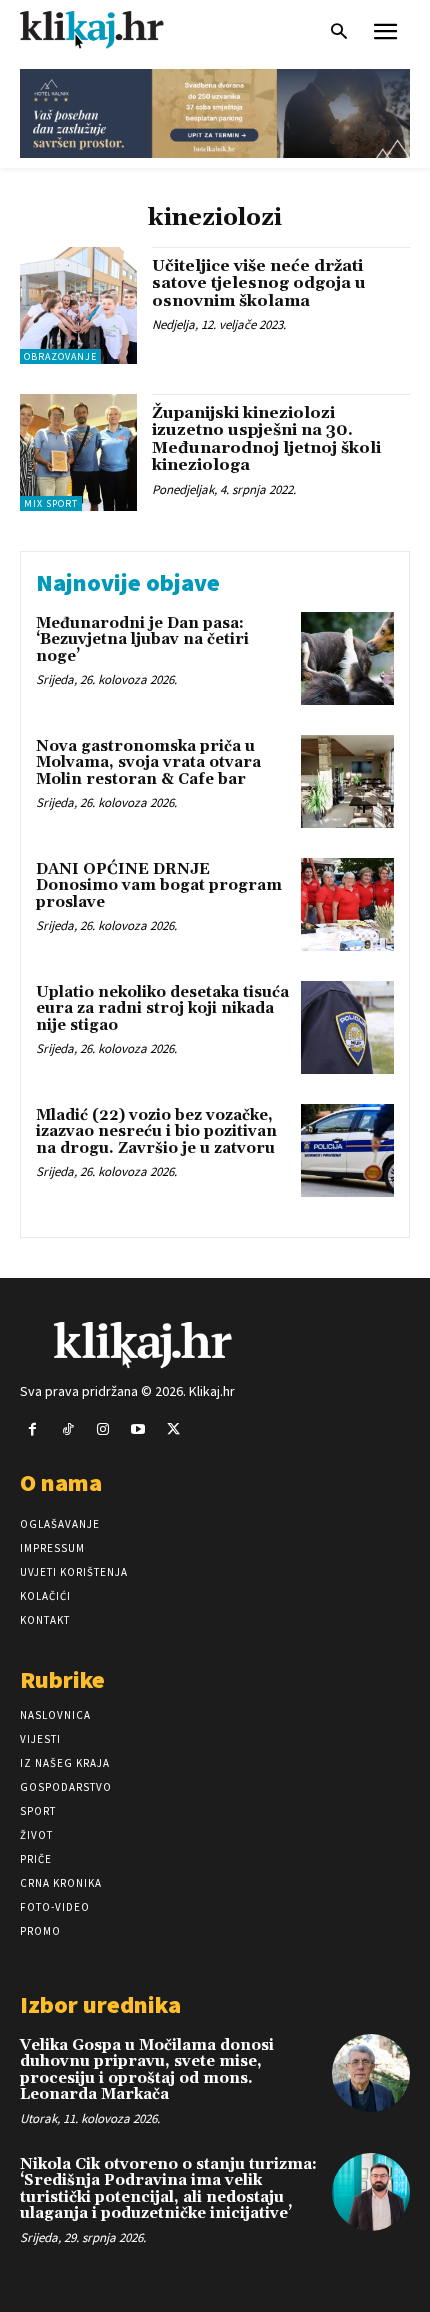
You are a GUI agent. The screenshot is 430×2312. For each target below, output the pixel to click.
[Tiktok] (67, 1429)
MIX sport (51, 503)
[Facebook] (32, 1429)
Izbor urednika (100, 2004)
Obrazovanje (60, 356)
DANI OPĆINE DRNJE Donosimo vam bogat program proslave (159, 886)
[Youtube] (138, 1429)
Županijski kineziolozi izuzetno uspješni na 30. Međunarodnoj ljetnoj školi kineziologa (266, 439)
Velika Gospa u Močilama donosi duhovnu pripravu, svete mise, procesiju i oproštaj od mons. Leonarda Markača (147, 2070)
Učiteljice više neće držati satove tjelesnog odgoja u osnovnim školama (259, 283)
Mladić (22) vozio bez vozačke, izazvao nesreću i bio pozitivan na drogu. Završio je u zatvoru (156, 1132)
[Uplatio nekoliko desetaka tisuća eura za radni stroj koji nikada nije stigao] (347, 1027)
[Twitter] (173, 1429)
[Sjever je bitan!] (110, 29)
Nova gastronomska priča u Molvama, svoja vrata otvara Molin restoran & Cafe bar (148, 763)
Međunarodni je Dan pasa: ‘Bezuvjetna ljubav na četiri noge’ (142, 640)
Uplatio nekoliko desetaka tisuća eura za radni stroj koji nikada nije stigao (162, 1009)
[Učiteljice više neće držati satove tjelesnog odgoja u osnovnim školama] (78, 305)
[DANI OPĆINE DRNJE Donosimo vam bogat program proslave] (347, 904)
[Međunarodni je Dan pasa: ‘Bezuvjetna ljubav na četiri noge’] (347, 658)
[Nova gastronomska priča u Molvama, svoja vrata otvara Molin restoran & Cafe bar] (347, 781)
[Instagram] (102, 1429)
